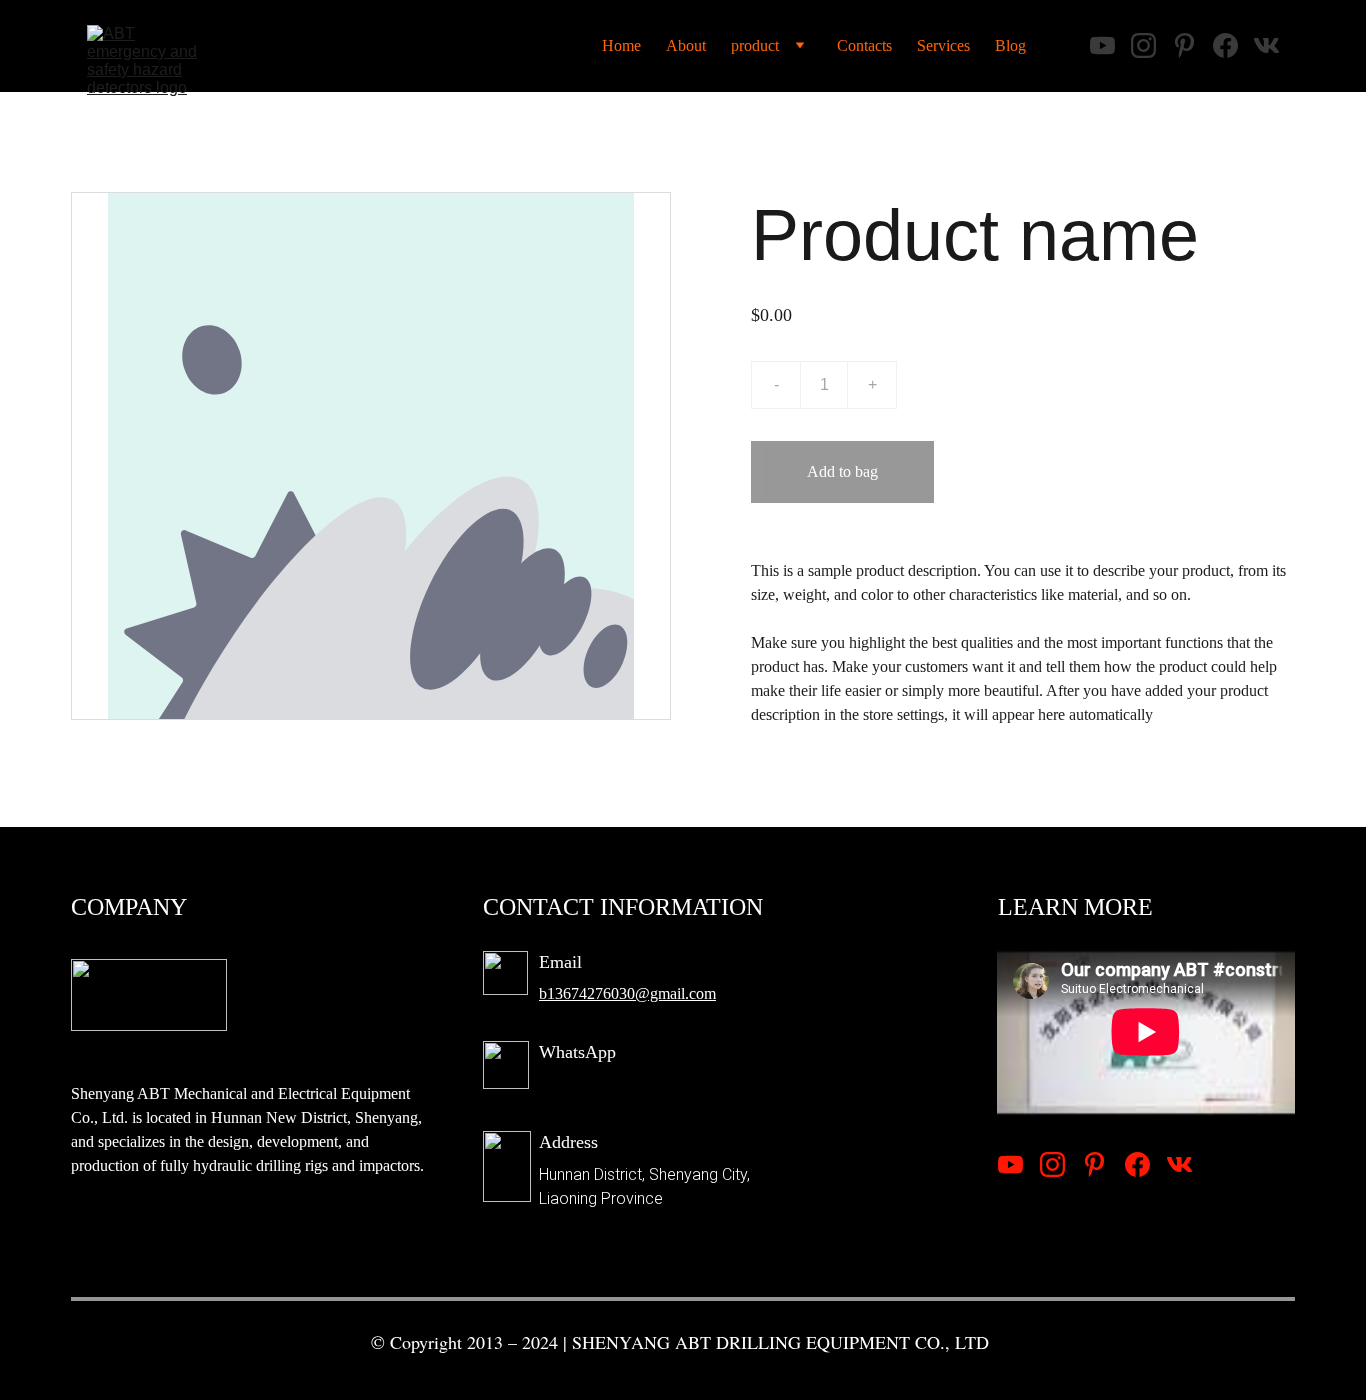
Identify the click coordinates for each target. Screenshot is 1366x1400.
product (755, 45)
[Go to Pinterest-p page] (1094, 1164)
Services (943, 45)
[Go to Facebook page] (1137, 1164)
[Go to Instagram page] (1052, 1164)
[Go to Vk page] (1179, 1164)
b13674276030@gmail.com (627, 993)
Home (621, 45)
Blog (1010, 45)
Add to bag (842, 471)
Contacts (864, 45)
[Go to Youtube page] (1010, 1164)
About (686, 45)
